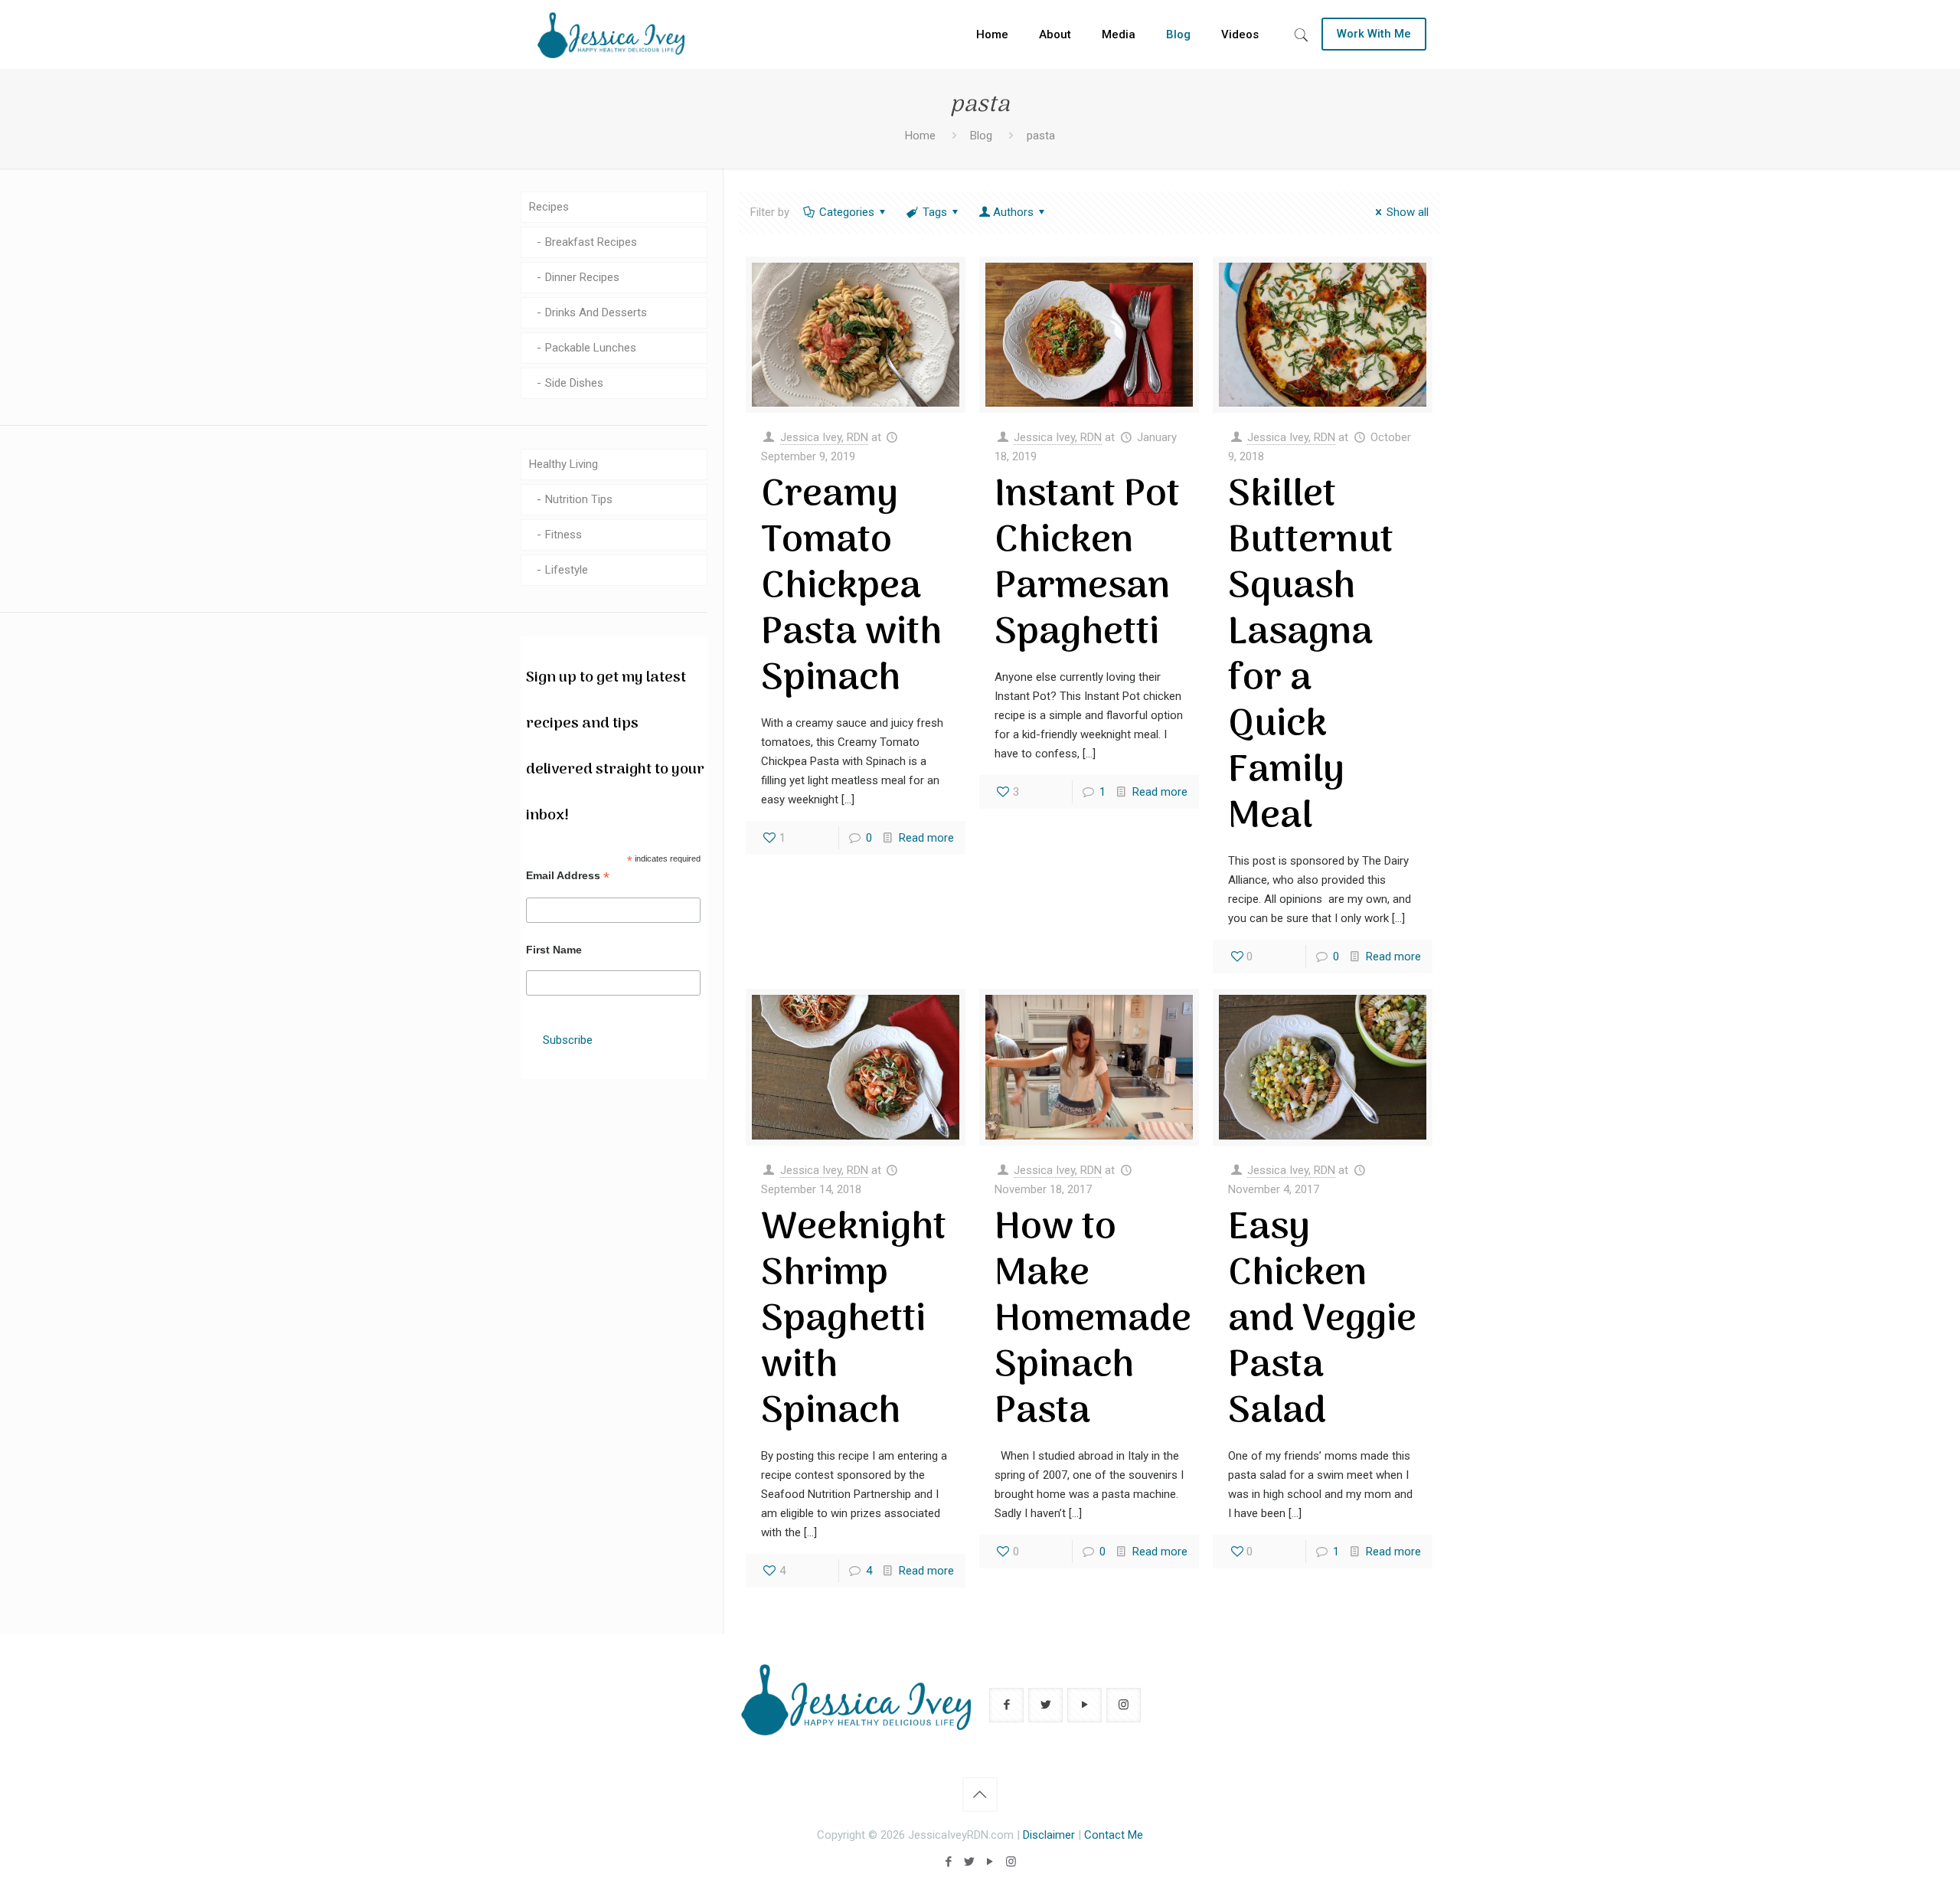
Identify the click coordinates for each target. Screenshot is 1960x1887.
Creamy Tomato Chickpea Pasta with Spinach (851, 587)
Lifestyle (567, 570)
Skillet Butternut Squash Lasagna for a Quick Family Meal (1311, 656)
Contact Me (1114, 1835)
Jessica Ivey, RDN (824, 437)
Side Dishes (574, 383)
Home (920, 136)
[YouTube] (990, 1862)
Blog (981, 136)
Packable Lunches (591, 348)
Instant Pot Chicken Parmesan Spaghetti (1087, 564)
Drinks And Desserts (596, 312)
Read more (926, 838)
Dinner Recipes (582, 277)
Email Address (568, 876)
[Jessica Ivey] (611, 34)
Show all (1408, 212)
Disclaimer (1049, 1835)
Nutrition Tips (579, 499)
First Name (554, 950)
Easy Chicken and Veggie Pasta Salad (1322, 1320)
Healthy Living (563, 464)
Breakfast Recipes (591, 242)
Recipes (549, 207)
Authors (1013, 212)
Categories (847, 212)
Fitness (563, 535)
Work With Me (1374, 34)
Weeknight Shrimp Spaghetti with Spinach (854, 1320)
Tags (935, 212)
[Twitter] (970, 1862)
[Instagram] (1011, 1862)
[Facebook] (949, 1862)
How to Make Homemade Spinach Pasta (1093, 1320)
